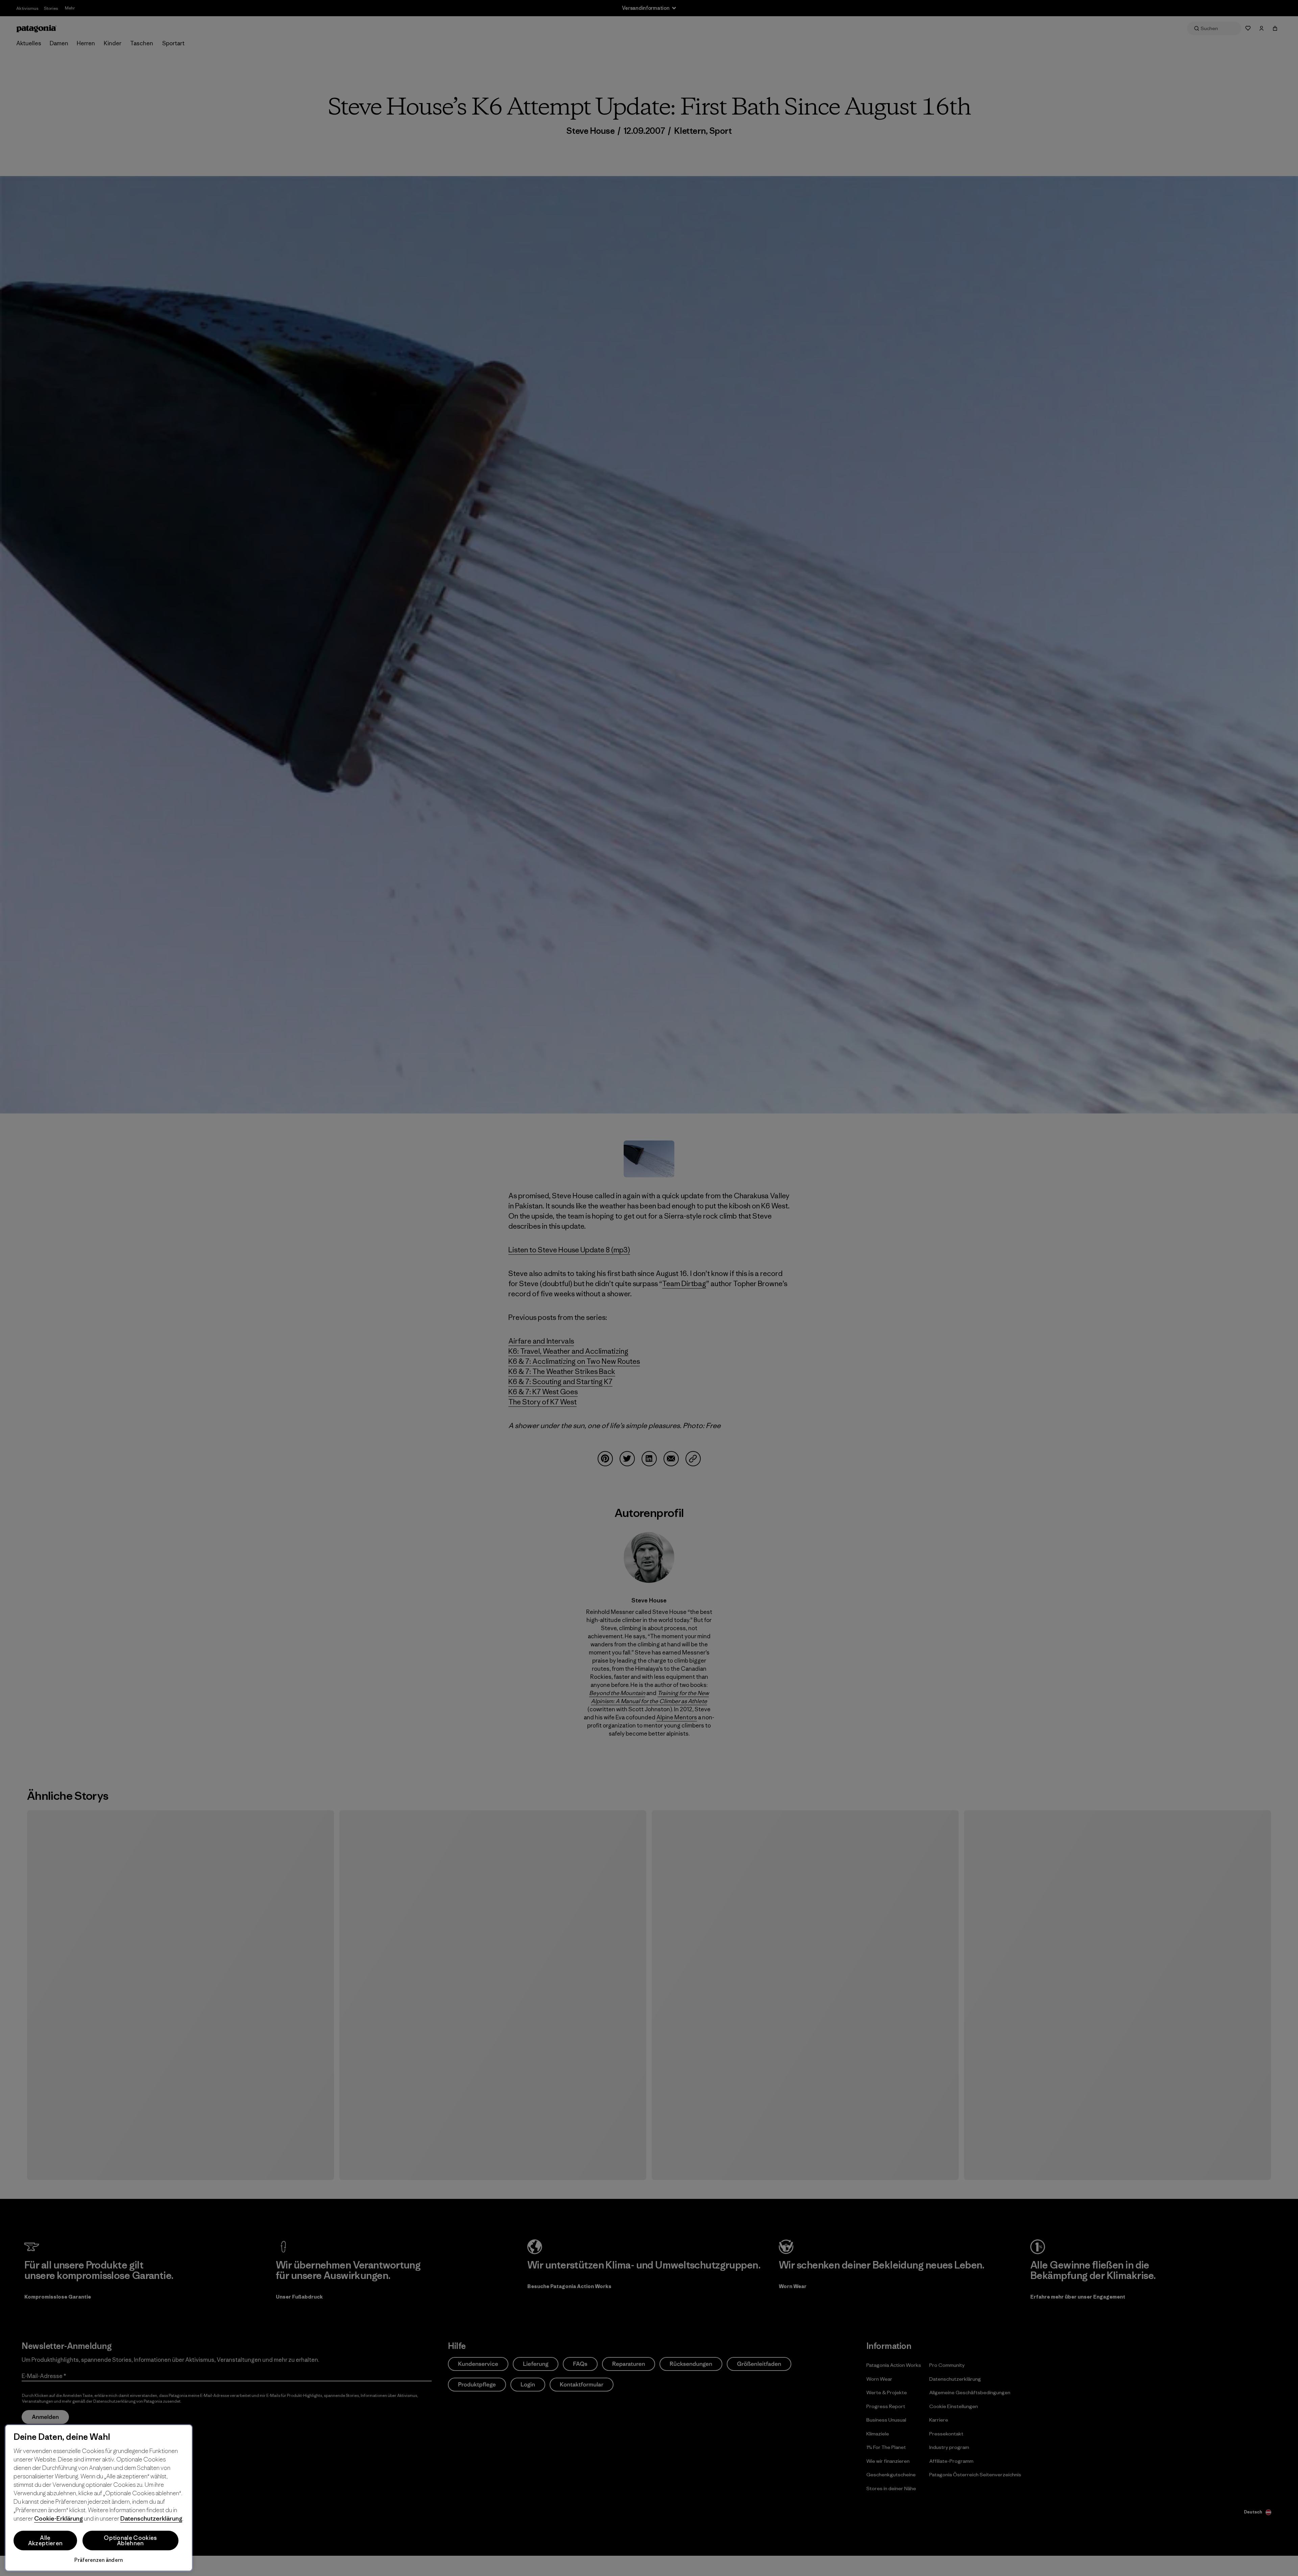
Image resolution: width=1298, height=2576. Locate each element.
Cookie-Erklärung (58, 2518)
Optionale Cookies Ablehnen (130, 2541)
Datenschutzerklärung (151, 2518)
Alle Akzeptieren (45, 2541)
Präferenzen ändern (99, 2560)
